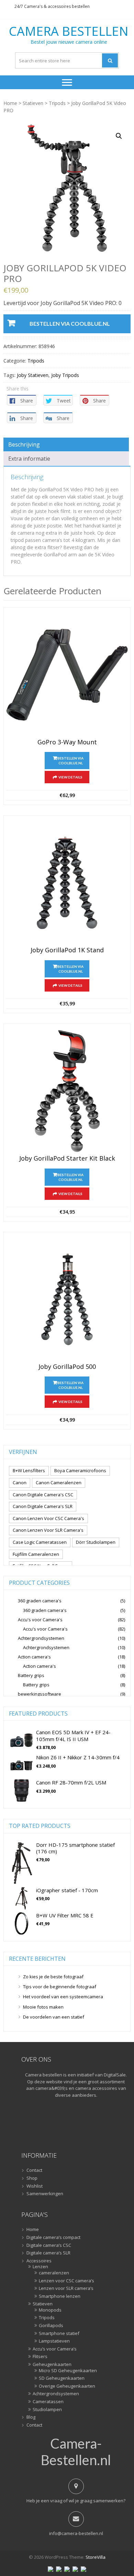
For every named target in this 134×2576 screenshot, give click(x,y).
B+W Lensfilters (29, 1470)
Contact (34, 2170)
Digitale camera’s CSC (49, 2245)
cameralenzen (54, 2273)
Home (10, 103)
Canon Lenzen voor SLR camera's (48, 1530)
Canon (20, 1483)
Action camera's (34, 1657)
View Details (70, 777)
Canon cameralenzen (59, 1483)
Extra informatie (29, 459)
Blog (31, 2417)
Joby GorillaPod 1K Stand (67, 950)
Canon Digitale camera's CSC (43, 1495)
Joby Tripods (65, 375)
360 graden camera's (40, 1601)
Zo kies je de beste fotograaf (53, 1977)
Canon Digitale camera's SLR (43, 1506)
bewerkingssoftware (40, 1694)
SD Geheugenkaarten (62, 2378)
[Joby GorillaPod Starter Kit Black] (67, 1091)
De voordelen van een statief (54, 2017)
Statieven (33, 103)
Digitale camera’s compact (53, 2238)
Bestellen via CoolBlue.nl (70, 323)
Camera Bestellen (69, 31)
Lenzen (40, 2267)
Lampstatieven (54, 2341)
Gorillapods (51, 2326)
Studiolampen (47, 2410)
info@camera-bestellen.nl (76, 2533)
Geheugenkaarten (52, 2365)
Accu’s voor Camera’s (55, 2349)
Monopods (50, 2310)
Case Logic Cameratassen (40, 1542)
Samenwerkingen (45, 2194)
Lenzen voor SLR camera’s (66, 2289)
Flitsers (40, 2357)
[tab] (66, 444)
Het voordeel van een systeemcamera (63, 1997)
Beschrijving (24, 444)
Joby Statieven (33, 375)
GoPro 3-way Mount (67, 742)
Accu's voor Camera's (40, 1620)
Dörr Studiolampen (96, 1542)
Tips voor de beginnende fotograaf (60, 1987)
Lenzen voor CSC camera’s (66, 2281)
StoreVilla (96, 2557)
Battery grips (31, 1675)
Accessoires (39, 2261)
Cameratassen (48, 2402)
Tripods (57, 103)
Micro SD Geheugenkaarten (68, 2371)
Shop (32, 2178)
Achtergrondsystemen (41, 1638)
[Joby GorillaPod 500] (67, 1299)
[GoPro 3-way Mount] (67, 675)
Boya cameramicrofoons (80, 1470)
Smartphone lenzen (60, 2296)
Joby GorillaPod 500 (67, 1367)
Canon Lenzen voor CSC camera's (48, 1518)
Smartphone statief (59, 2334)
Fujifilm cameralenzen (36, 1554)
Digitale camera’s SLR (48, 2253)
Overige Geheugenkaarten (67, 2386)
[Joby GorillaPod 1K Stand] (67, 883)
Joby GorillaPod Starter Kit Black (67, 1159)
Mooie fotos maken (43, 2007)
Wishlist (35, 2186)
